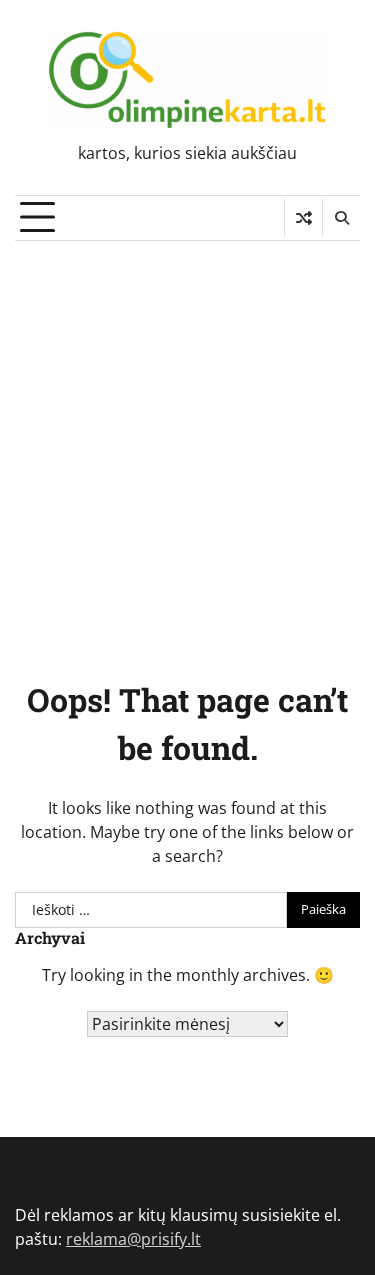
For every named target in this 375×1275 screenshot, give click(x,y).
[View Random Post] (303, 218)
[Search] (341, 218)
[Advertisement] (187, 438)
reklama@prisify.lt (133, 1239)
